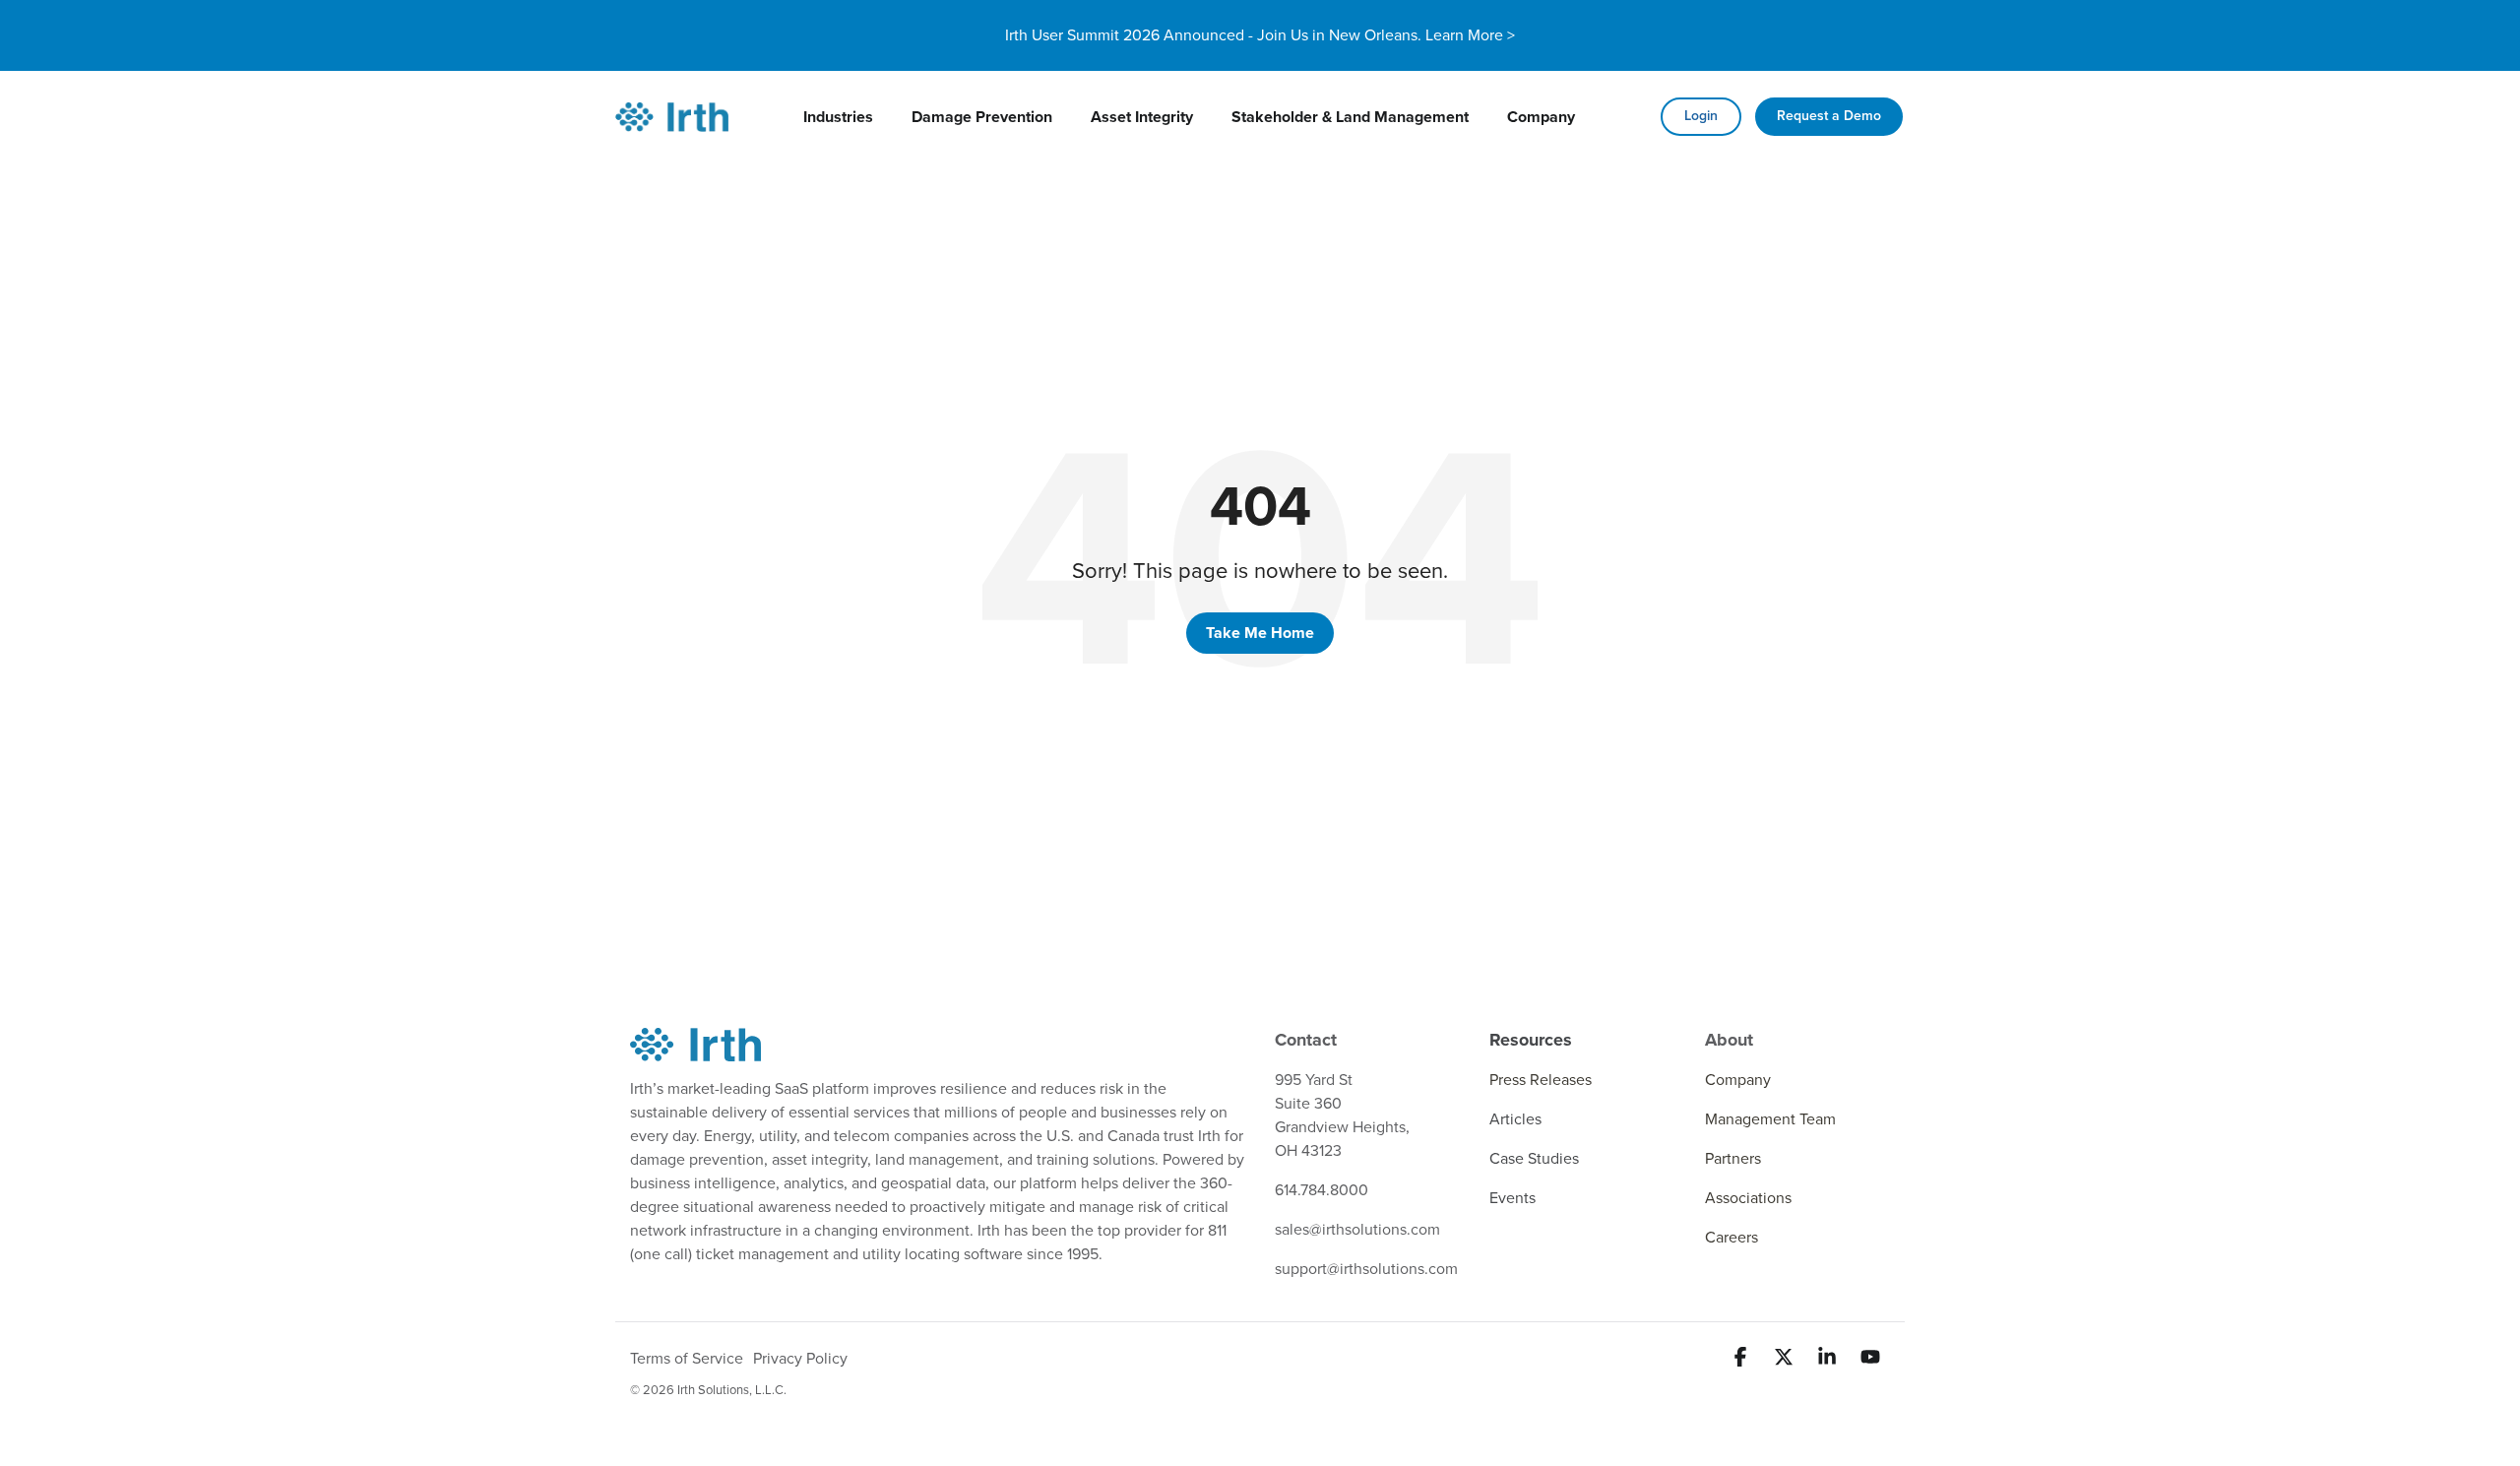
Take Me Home (1260, 633)
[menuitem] (838, 117)
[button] (1742, 1359)
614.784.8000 (1322, 1190)
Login (1701, 116)
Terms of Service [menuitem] (687, 1359)
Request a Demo (1829, 116)
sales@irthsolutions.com (1357, 1230)
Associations (1748, 1198)
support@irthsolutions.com (1366, 1269)
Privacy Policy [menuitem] (800, 1359)
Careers (1732, 1238)
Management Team (1770, 1119)
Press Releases (1541, 1080)
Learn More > (1470, 35)
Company (1738, 1080)
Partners (1733, 1159)
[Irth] (672, 117)
